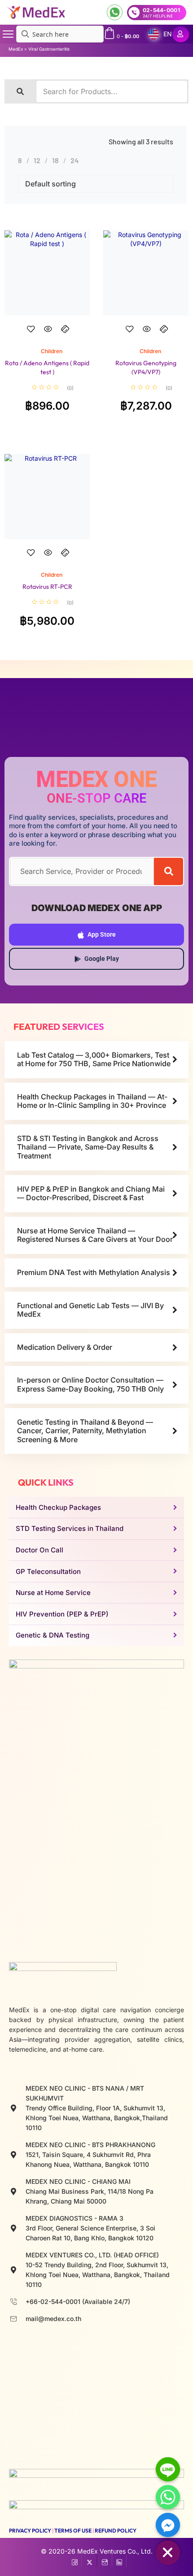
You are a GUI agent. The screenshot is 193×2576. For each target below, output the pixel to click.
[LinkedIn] (119, 2560)
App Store (102, 934)
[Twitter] (90, 2560)
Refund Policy (116, 2531)
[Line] (168, 2469)
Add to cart (47, 337)
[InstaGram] (104, 2560)
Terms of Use (73, 2531)
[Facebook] (75, 2560)
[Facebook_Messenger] (168, 2525)
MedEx (16, 49)
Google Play (102, 959)
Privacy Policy (30, 2531)
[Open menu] (8, 34)
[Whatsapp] (168, 2497)
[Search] (169, 871)
